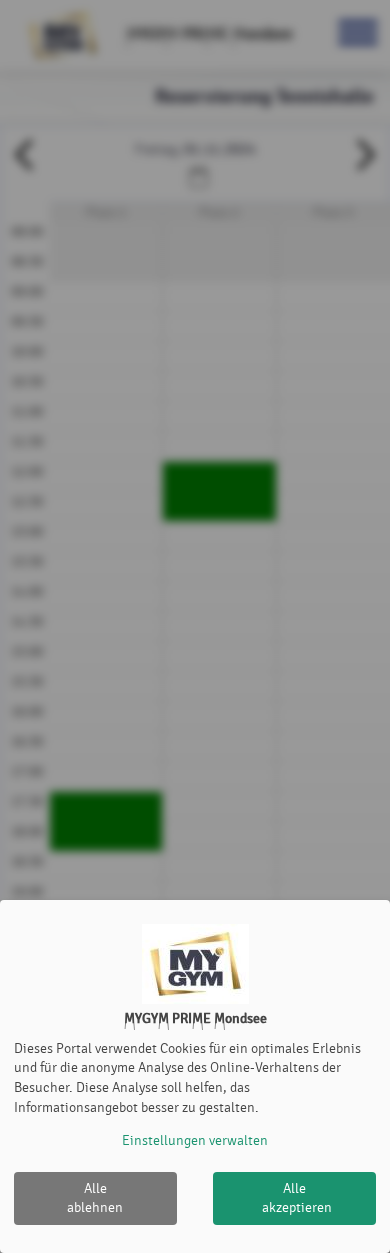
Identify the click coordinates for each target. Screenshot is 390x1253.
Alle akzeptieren (297, 1198)
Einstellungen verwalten (195, 1140)
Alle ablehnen (95, 1198)
